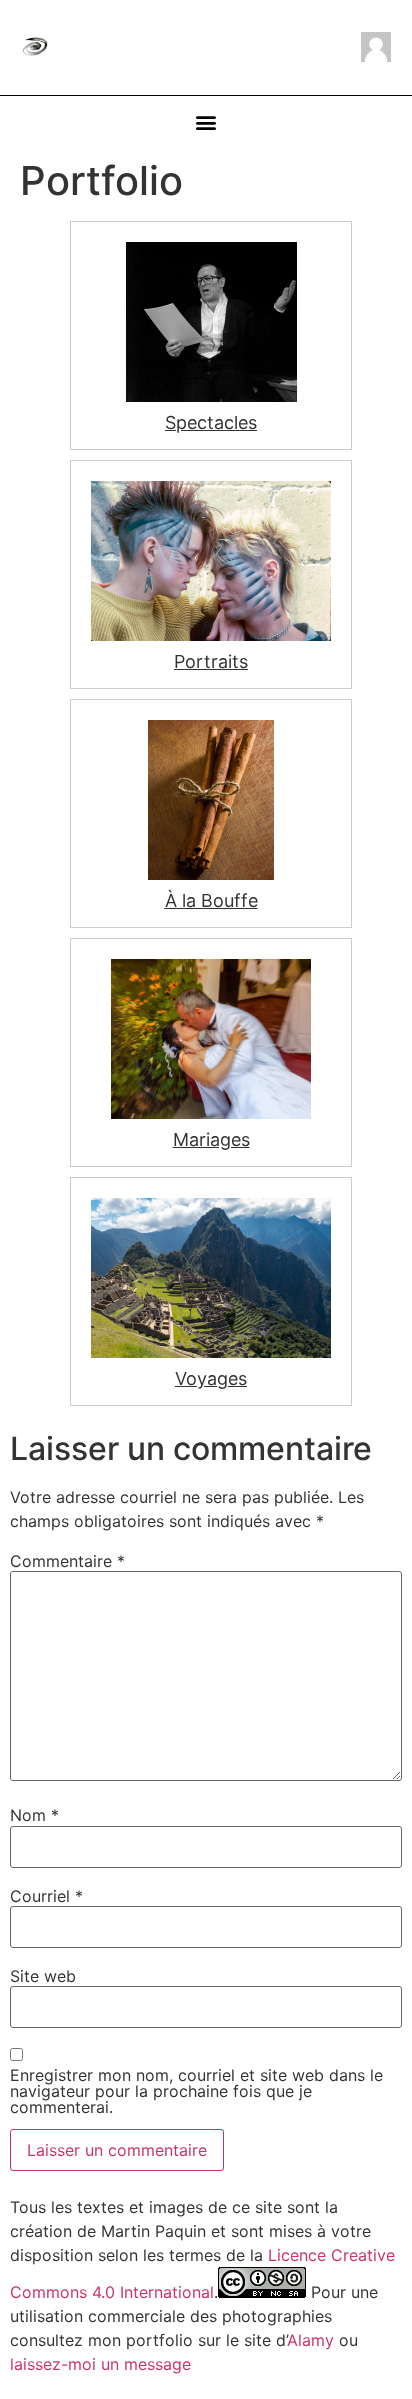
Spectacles (211, 422)
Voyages (211, 1378)
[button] (206, 122)
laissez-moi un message (100, 2364)
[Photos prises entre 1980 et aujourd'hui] (211, 561)
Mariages (211, 1139)
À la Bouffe (211, 900)
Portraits (211, 661)
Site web (43, 1976)
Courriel (46, 1896)
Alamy (310, 2340)
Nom (34, 1815)
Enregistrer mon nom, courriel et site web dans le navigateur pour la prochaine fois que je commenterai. (196, 2091)
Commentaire (67, 1561)
